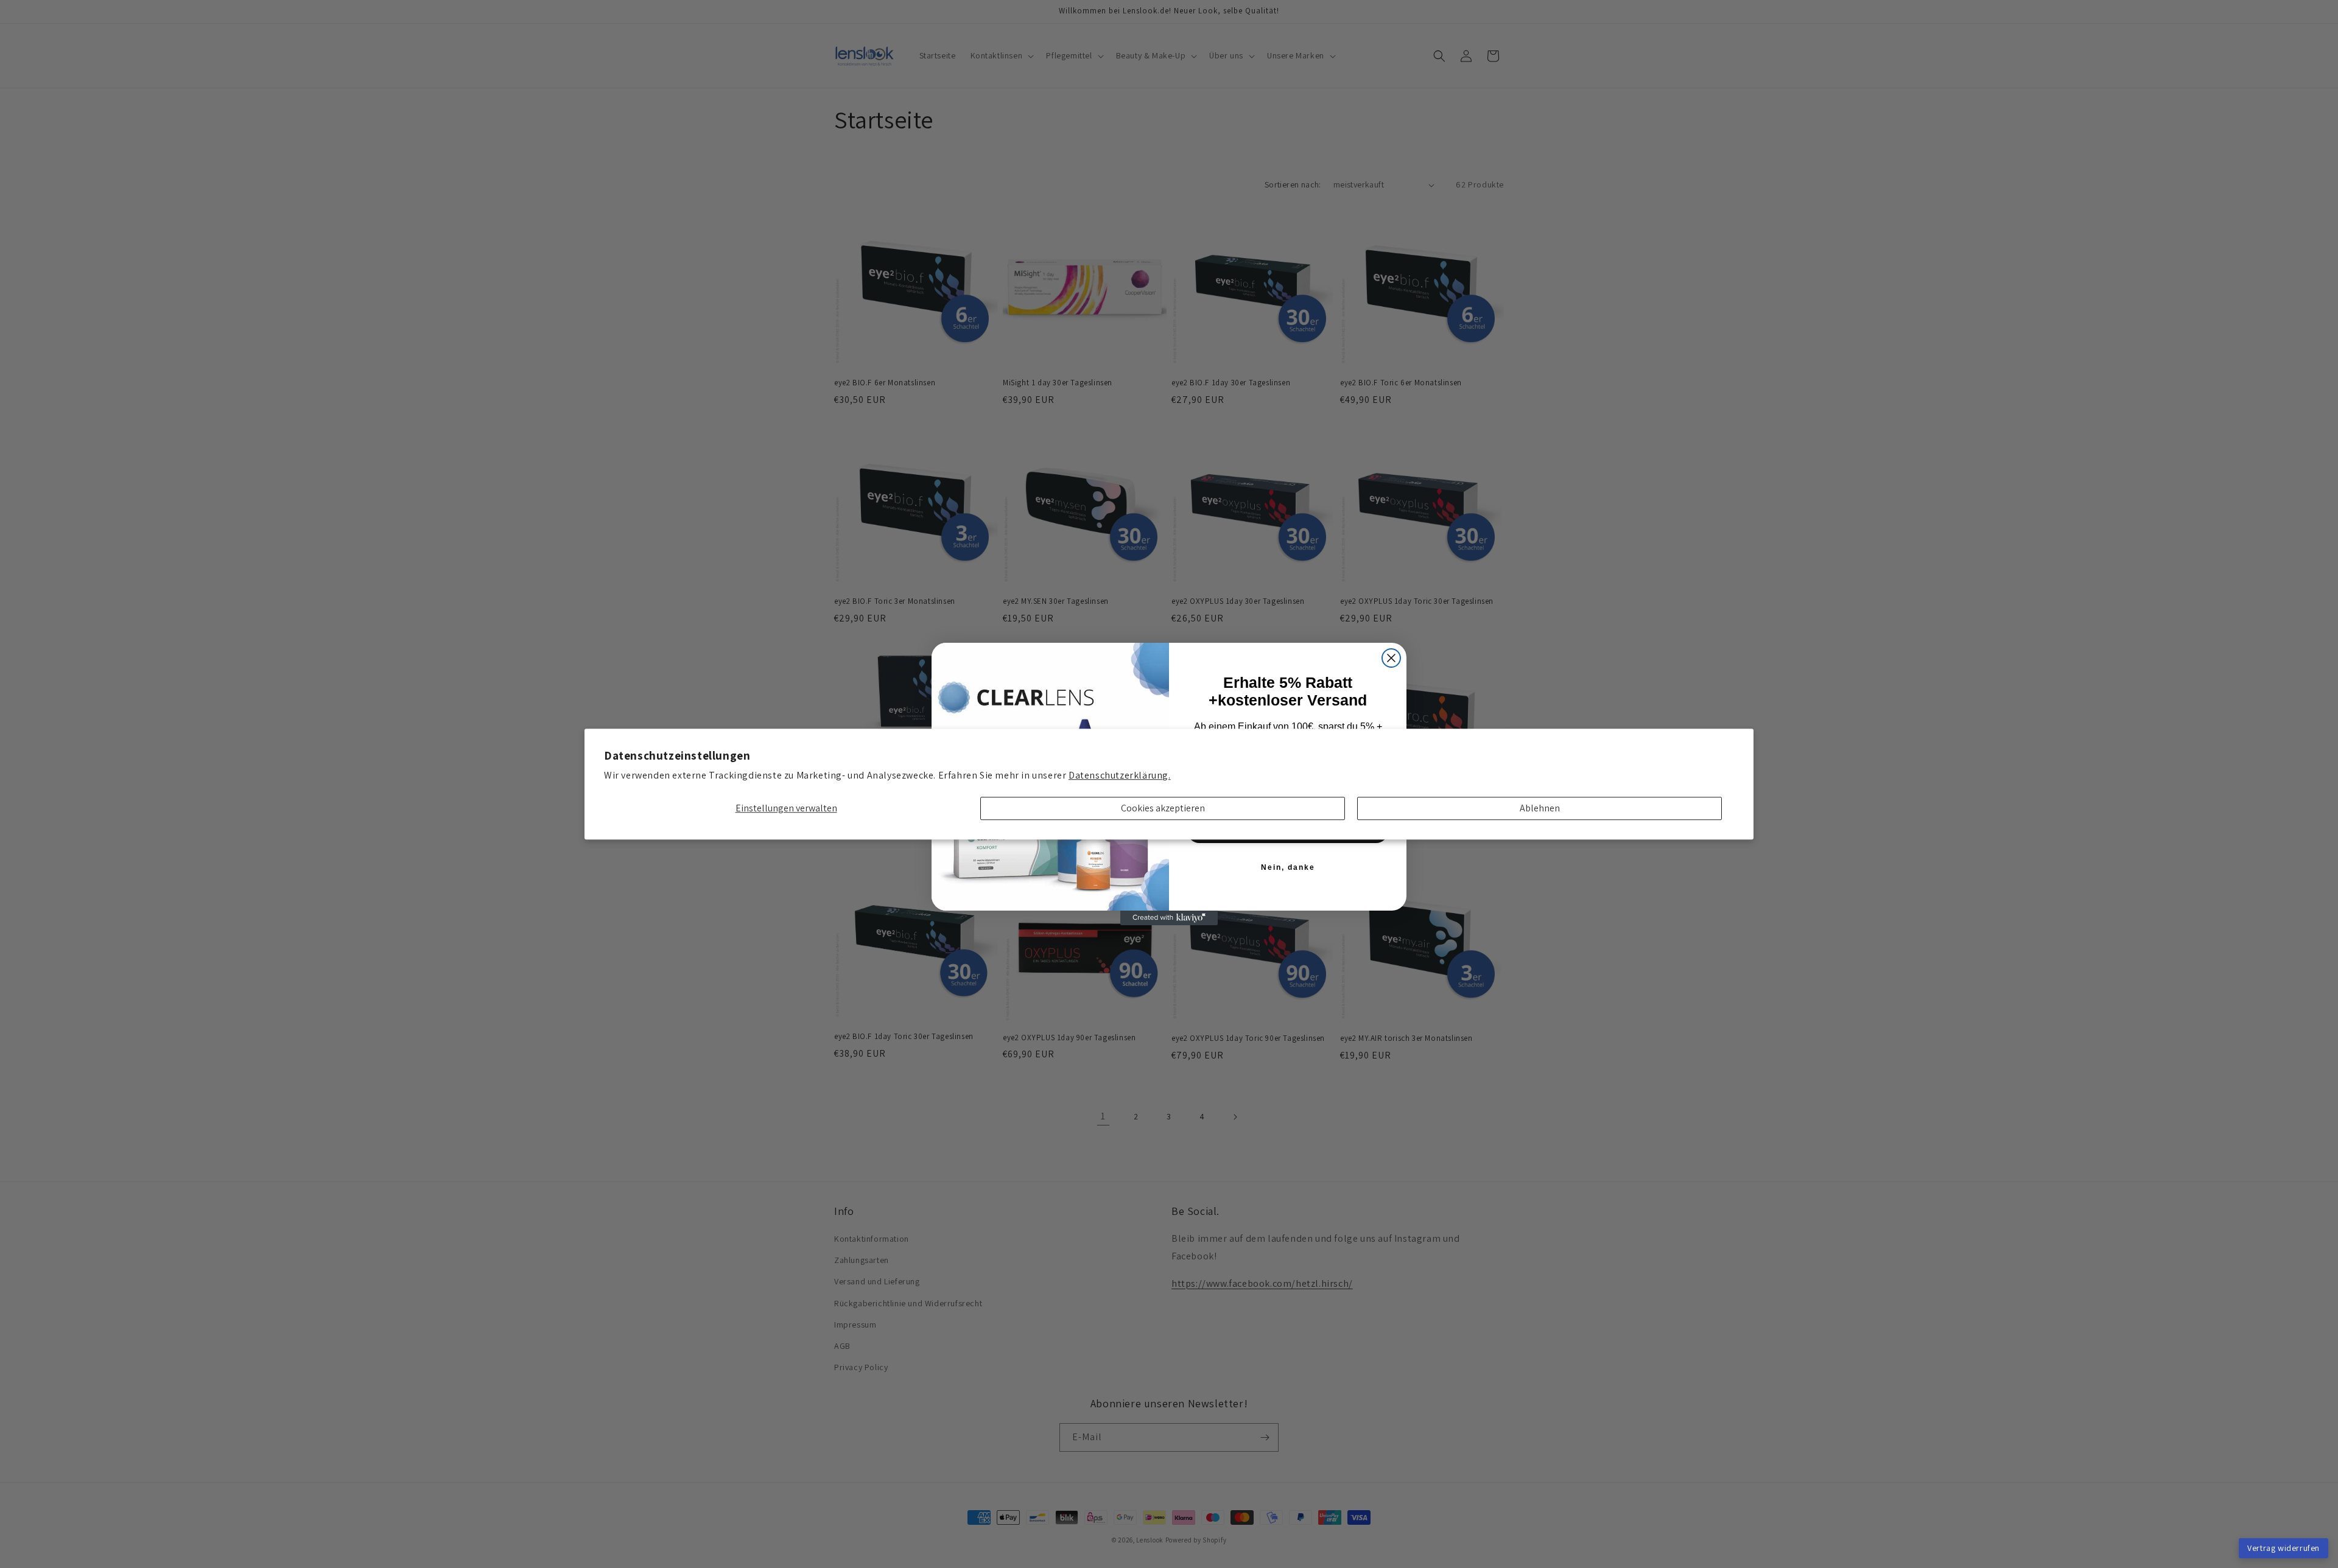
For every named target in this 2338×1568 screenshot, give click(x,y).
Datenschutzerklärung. (1120, 775)
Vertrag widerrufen (2284, 1548)
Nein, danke (1288, 867)
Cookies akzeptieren (1163, 809)
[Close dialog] (1391, 658)
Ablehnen (1540, 809)
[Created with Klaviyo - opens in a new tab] (1169, 918)
